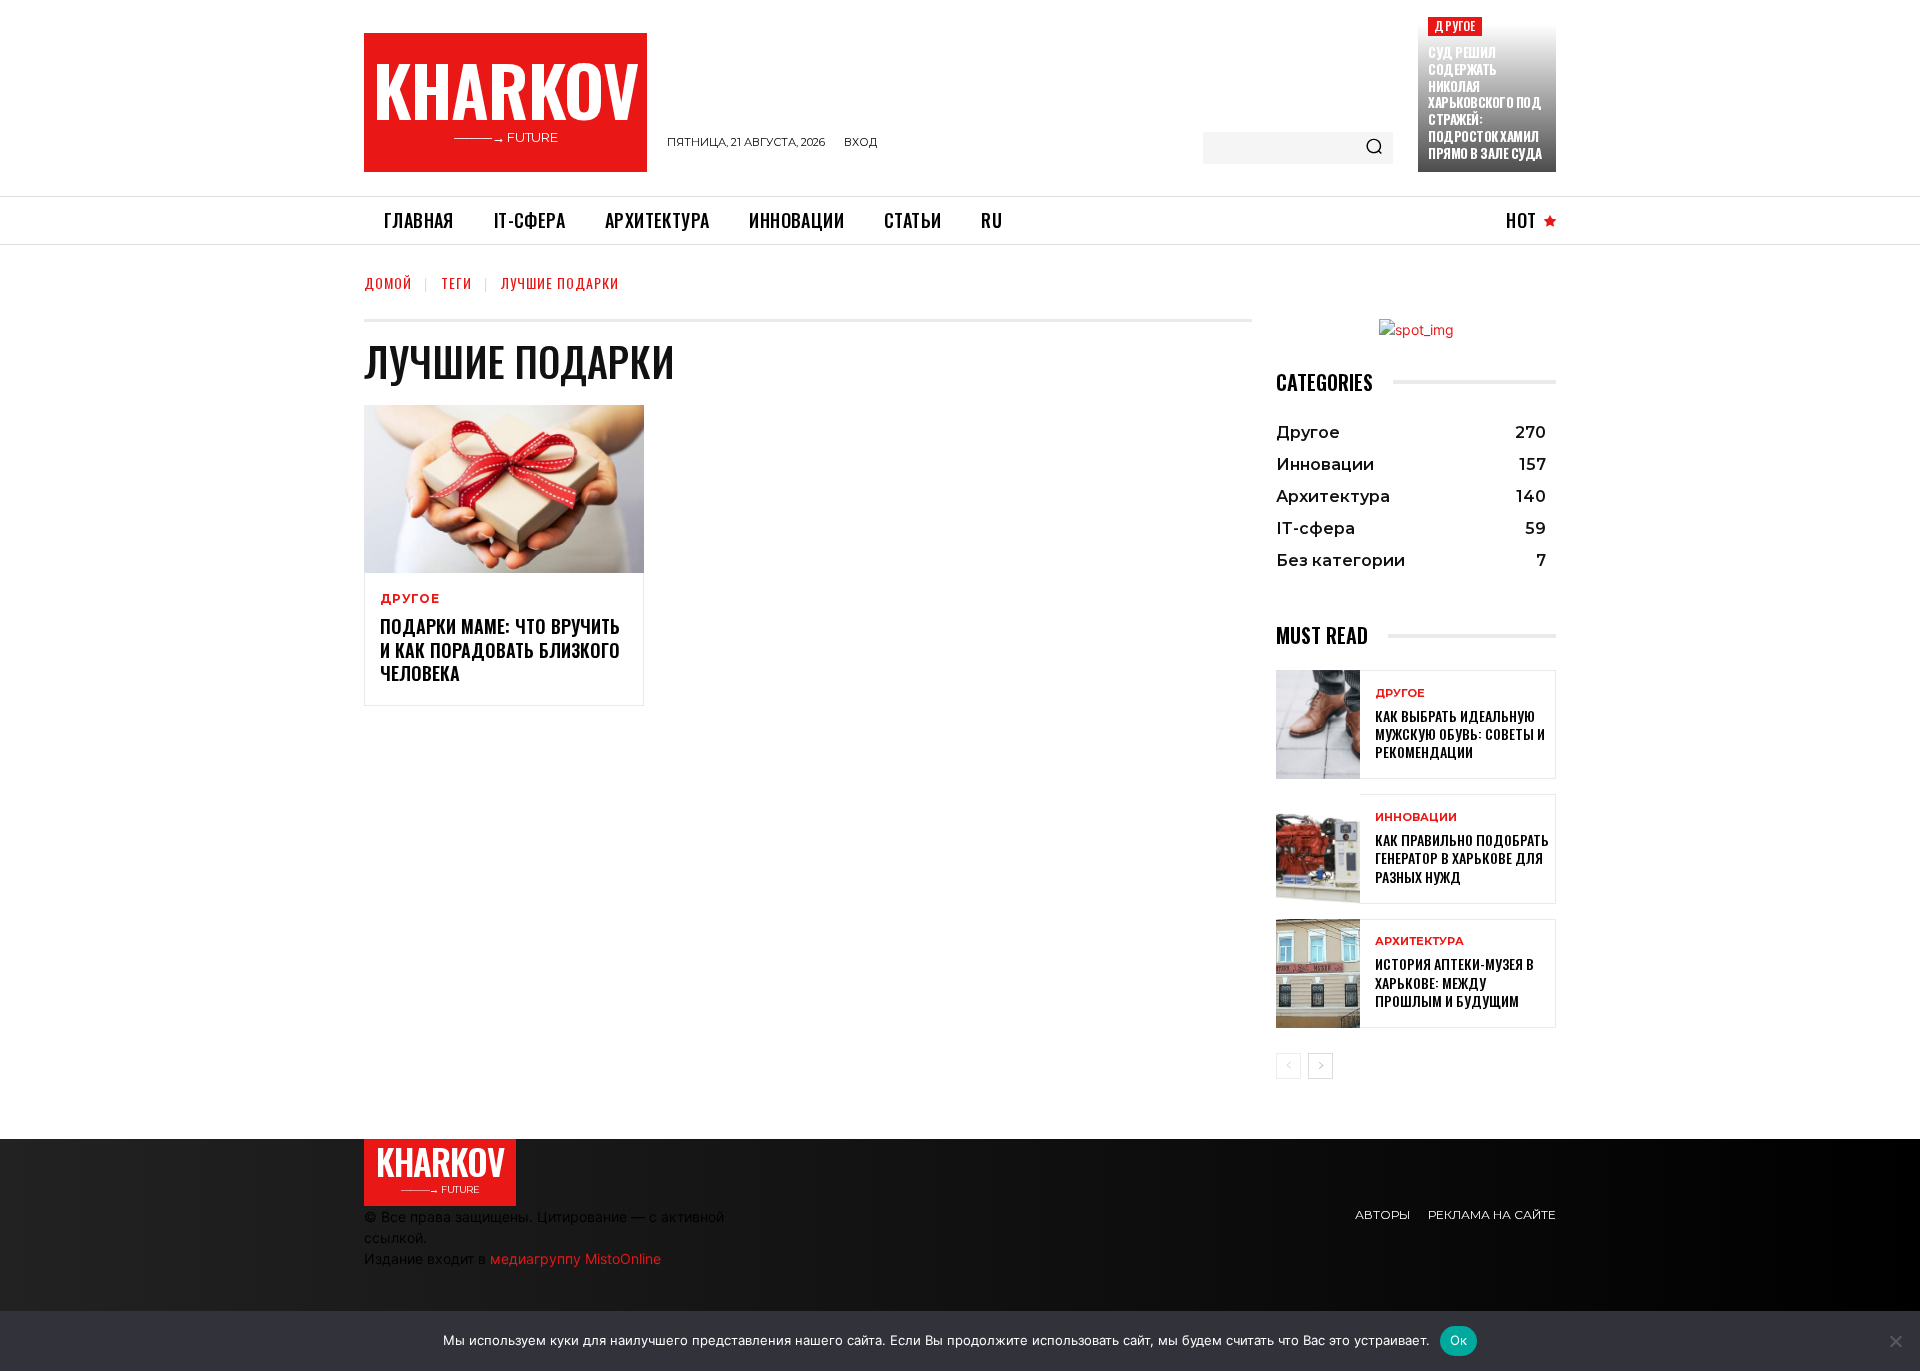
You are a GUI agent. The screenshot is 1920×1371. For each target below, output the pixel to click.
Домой (388, 282)
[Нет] (1895, 1341)
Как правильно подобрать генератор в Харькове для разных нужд (1462, 857)
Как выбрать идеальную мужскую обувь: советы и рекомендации (1460, 733)
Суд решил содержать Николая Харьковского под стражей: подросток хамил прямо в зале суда (1485, 102)
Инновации (1416, 817)
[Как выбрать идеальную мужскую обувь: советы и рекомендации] (1318, 724)
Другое (1454, 25)
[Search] (1374, 148)
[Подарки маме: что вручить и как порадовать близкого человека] (504, 489)
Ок (1459, 1340)
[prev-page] (1288, 1066)
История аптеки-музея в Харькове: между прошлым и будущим (1454, 981)
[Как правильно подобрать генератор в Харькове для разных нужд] (1318, 848)
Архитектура (1419, 941)
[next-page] (1320, 1066)
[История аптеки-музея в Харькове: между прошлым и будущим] (1318, 973)
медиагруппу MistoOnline (575, 1258)
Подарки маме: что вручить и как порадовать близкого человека (500, 649)
